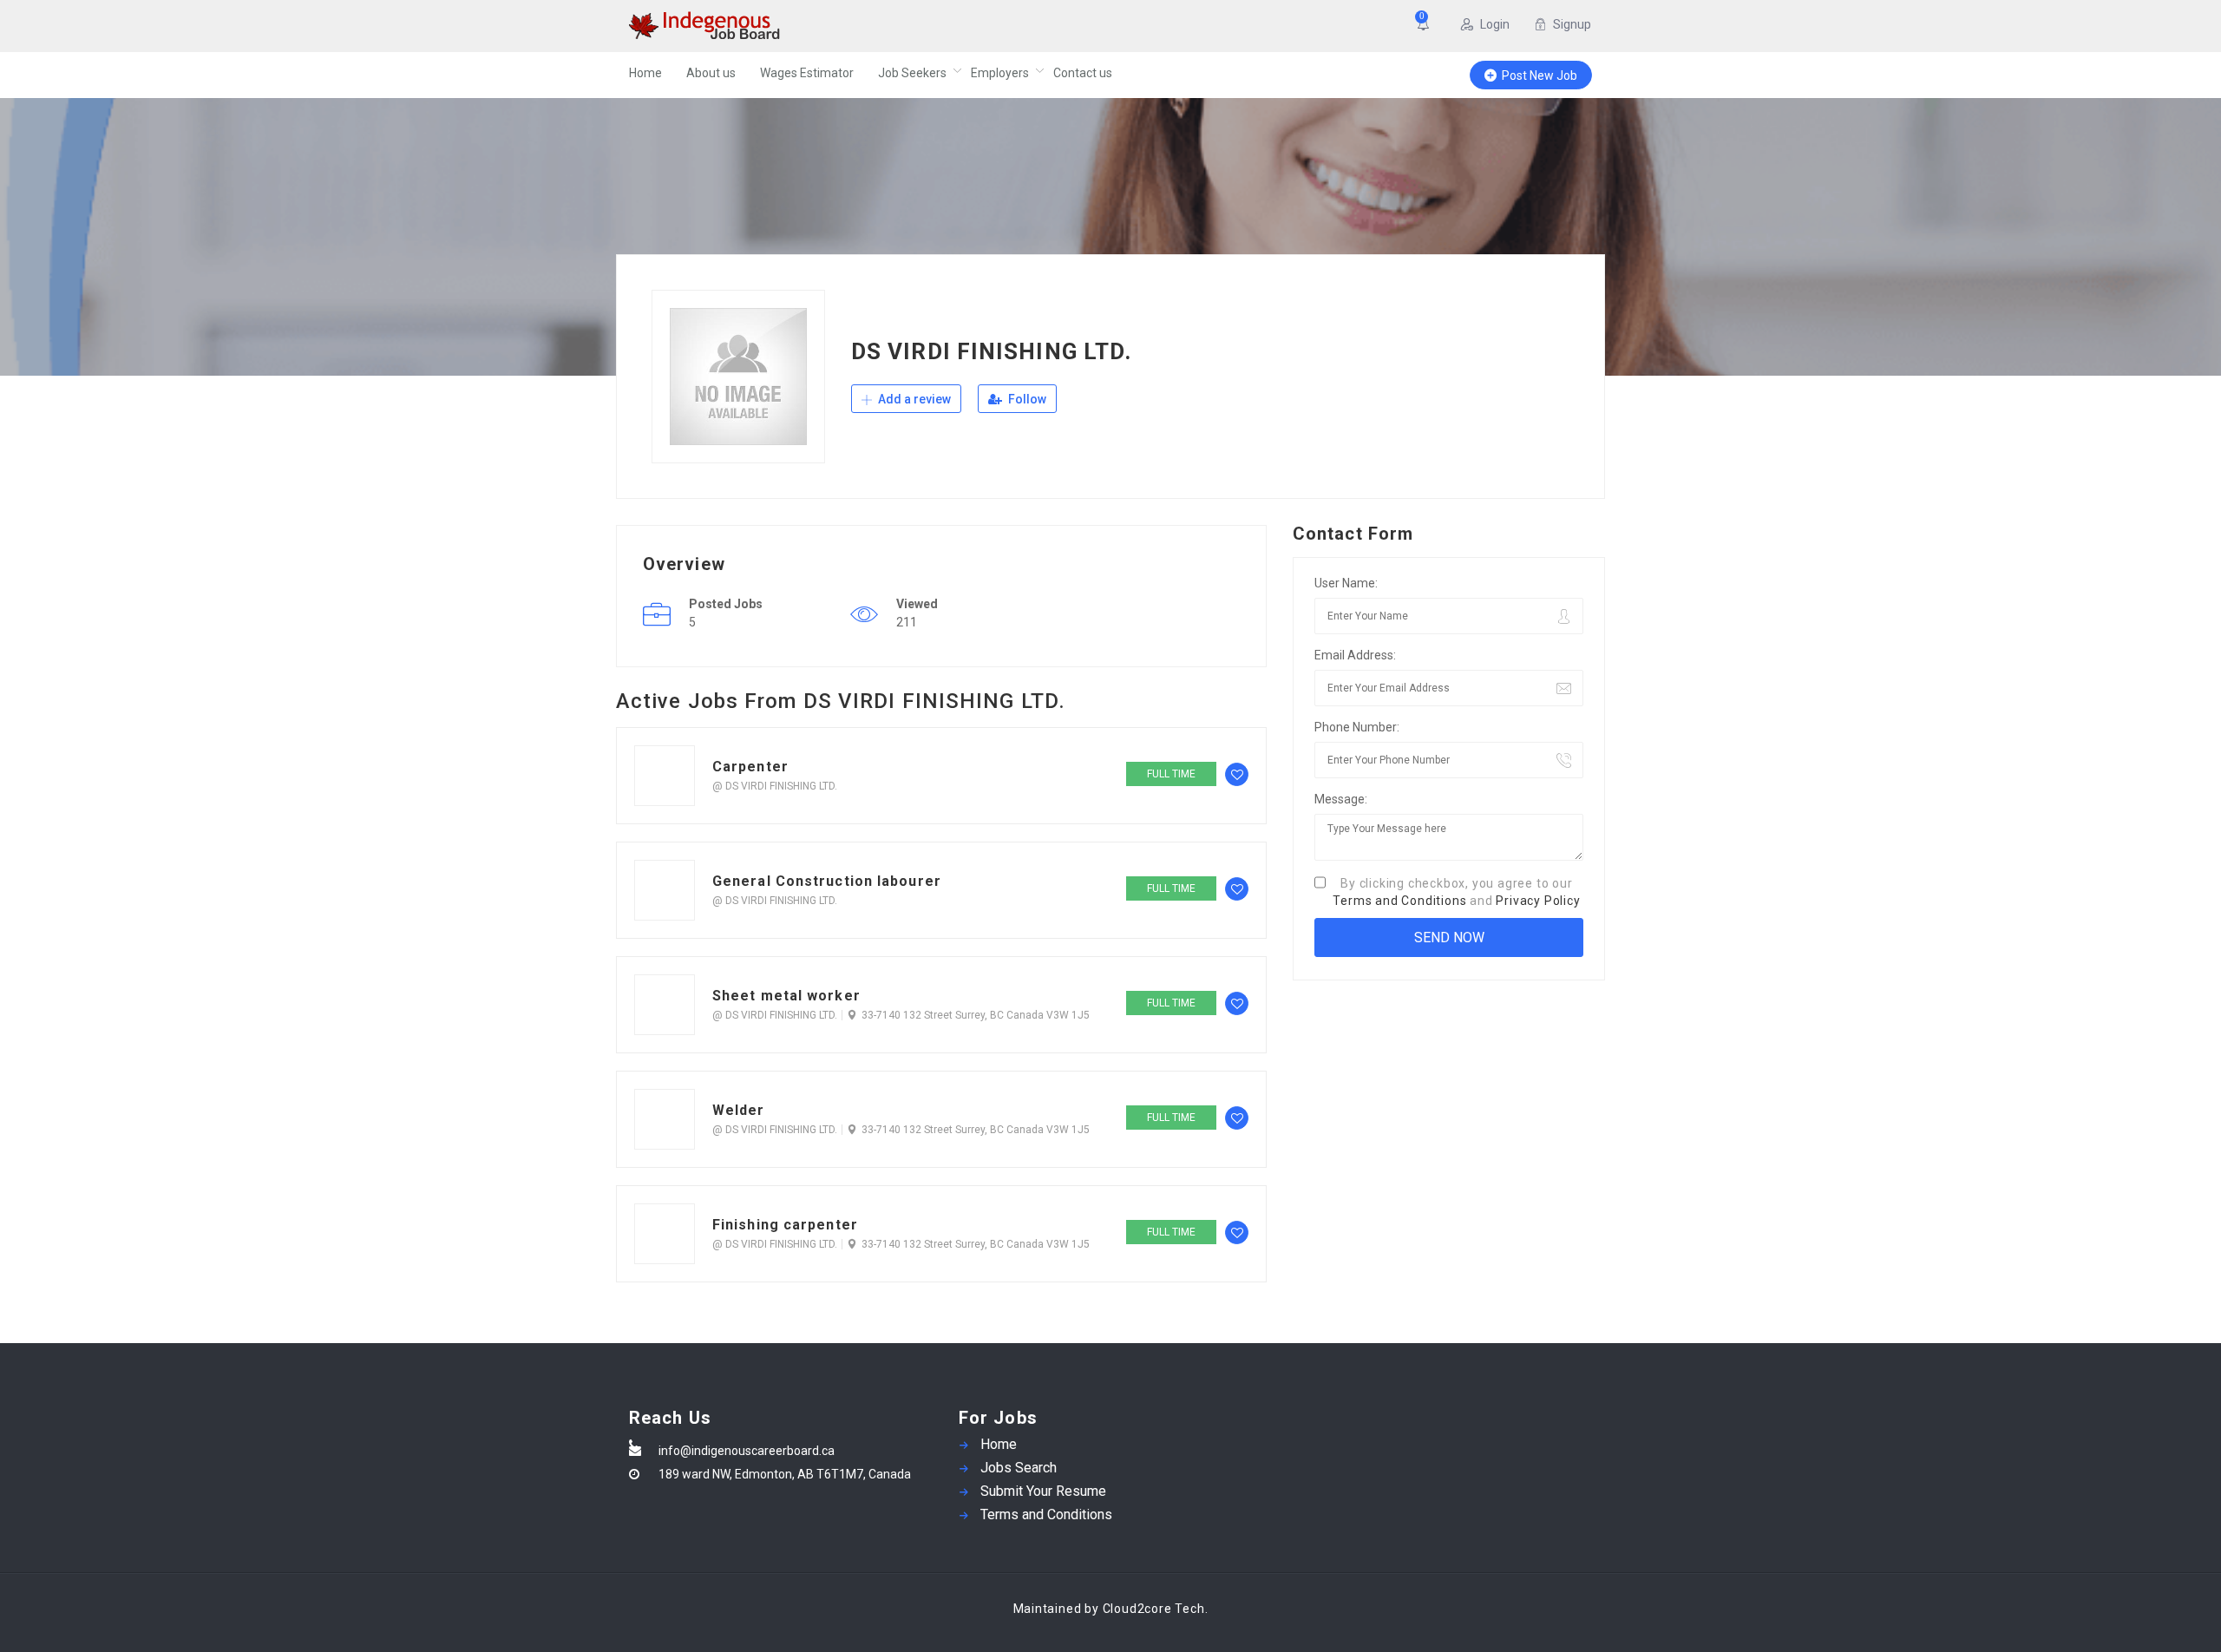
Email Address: (1355, 655)
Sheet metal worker (786, 996)
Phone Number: (1357, 727)
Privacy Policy (1538, 901)
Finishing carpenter (785, 1225)
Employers (1000, 73)
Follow (1026, 399)
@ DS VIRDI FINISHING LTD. (775, 786)
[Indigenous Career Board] (798, 26)
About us (711, 73)
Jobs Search (1019, 1468)
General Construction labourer (827, 881)
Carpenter (750, 767)
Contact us (1083, 73)
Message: (1341, 799)
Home (645, 73)
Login (1495, 24)
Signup (1572, 24)
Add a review (913, 399)
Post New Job (1540, 75)
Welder (739, 1110)
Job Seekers (912, 73)
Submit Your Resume (1043, 1491)
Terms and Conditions (1399, 901)
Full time (1171, 774)
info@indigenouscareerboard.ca (747, 1451)
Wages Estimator (807, 73)
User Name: (1346, 583)
